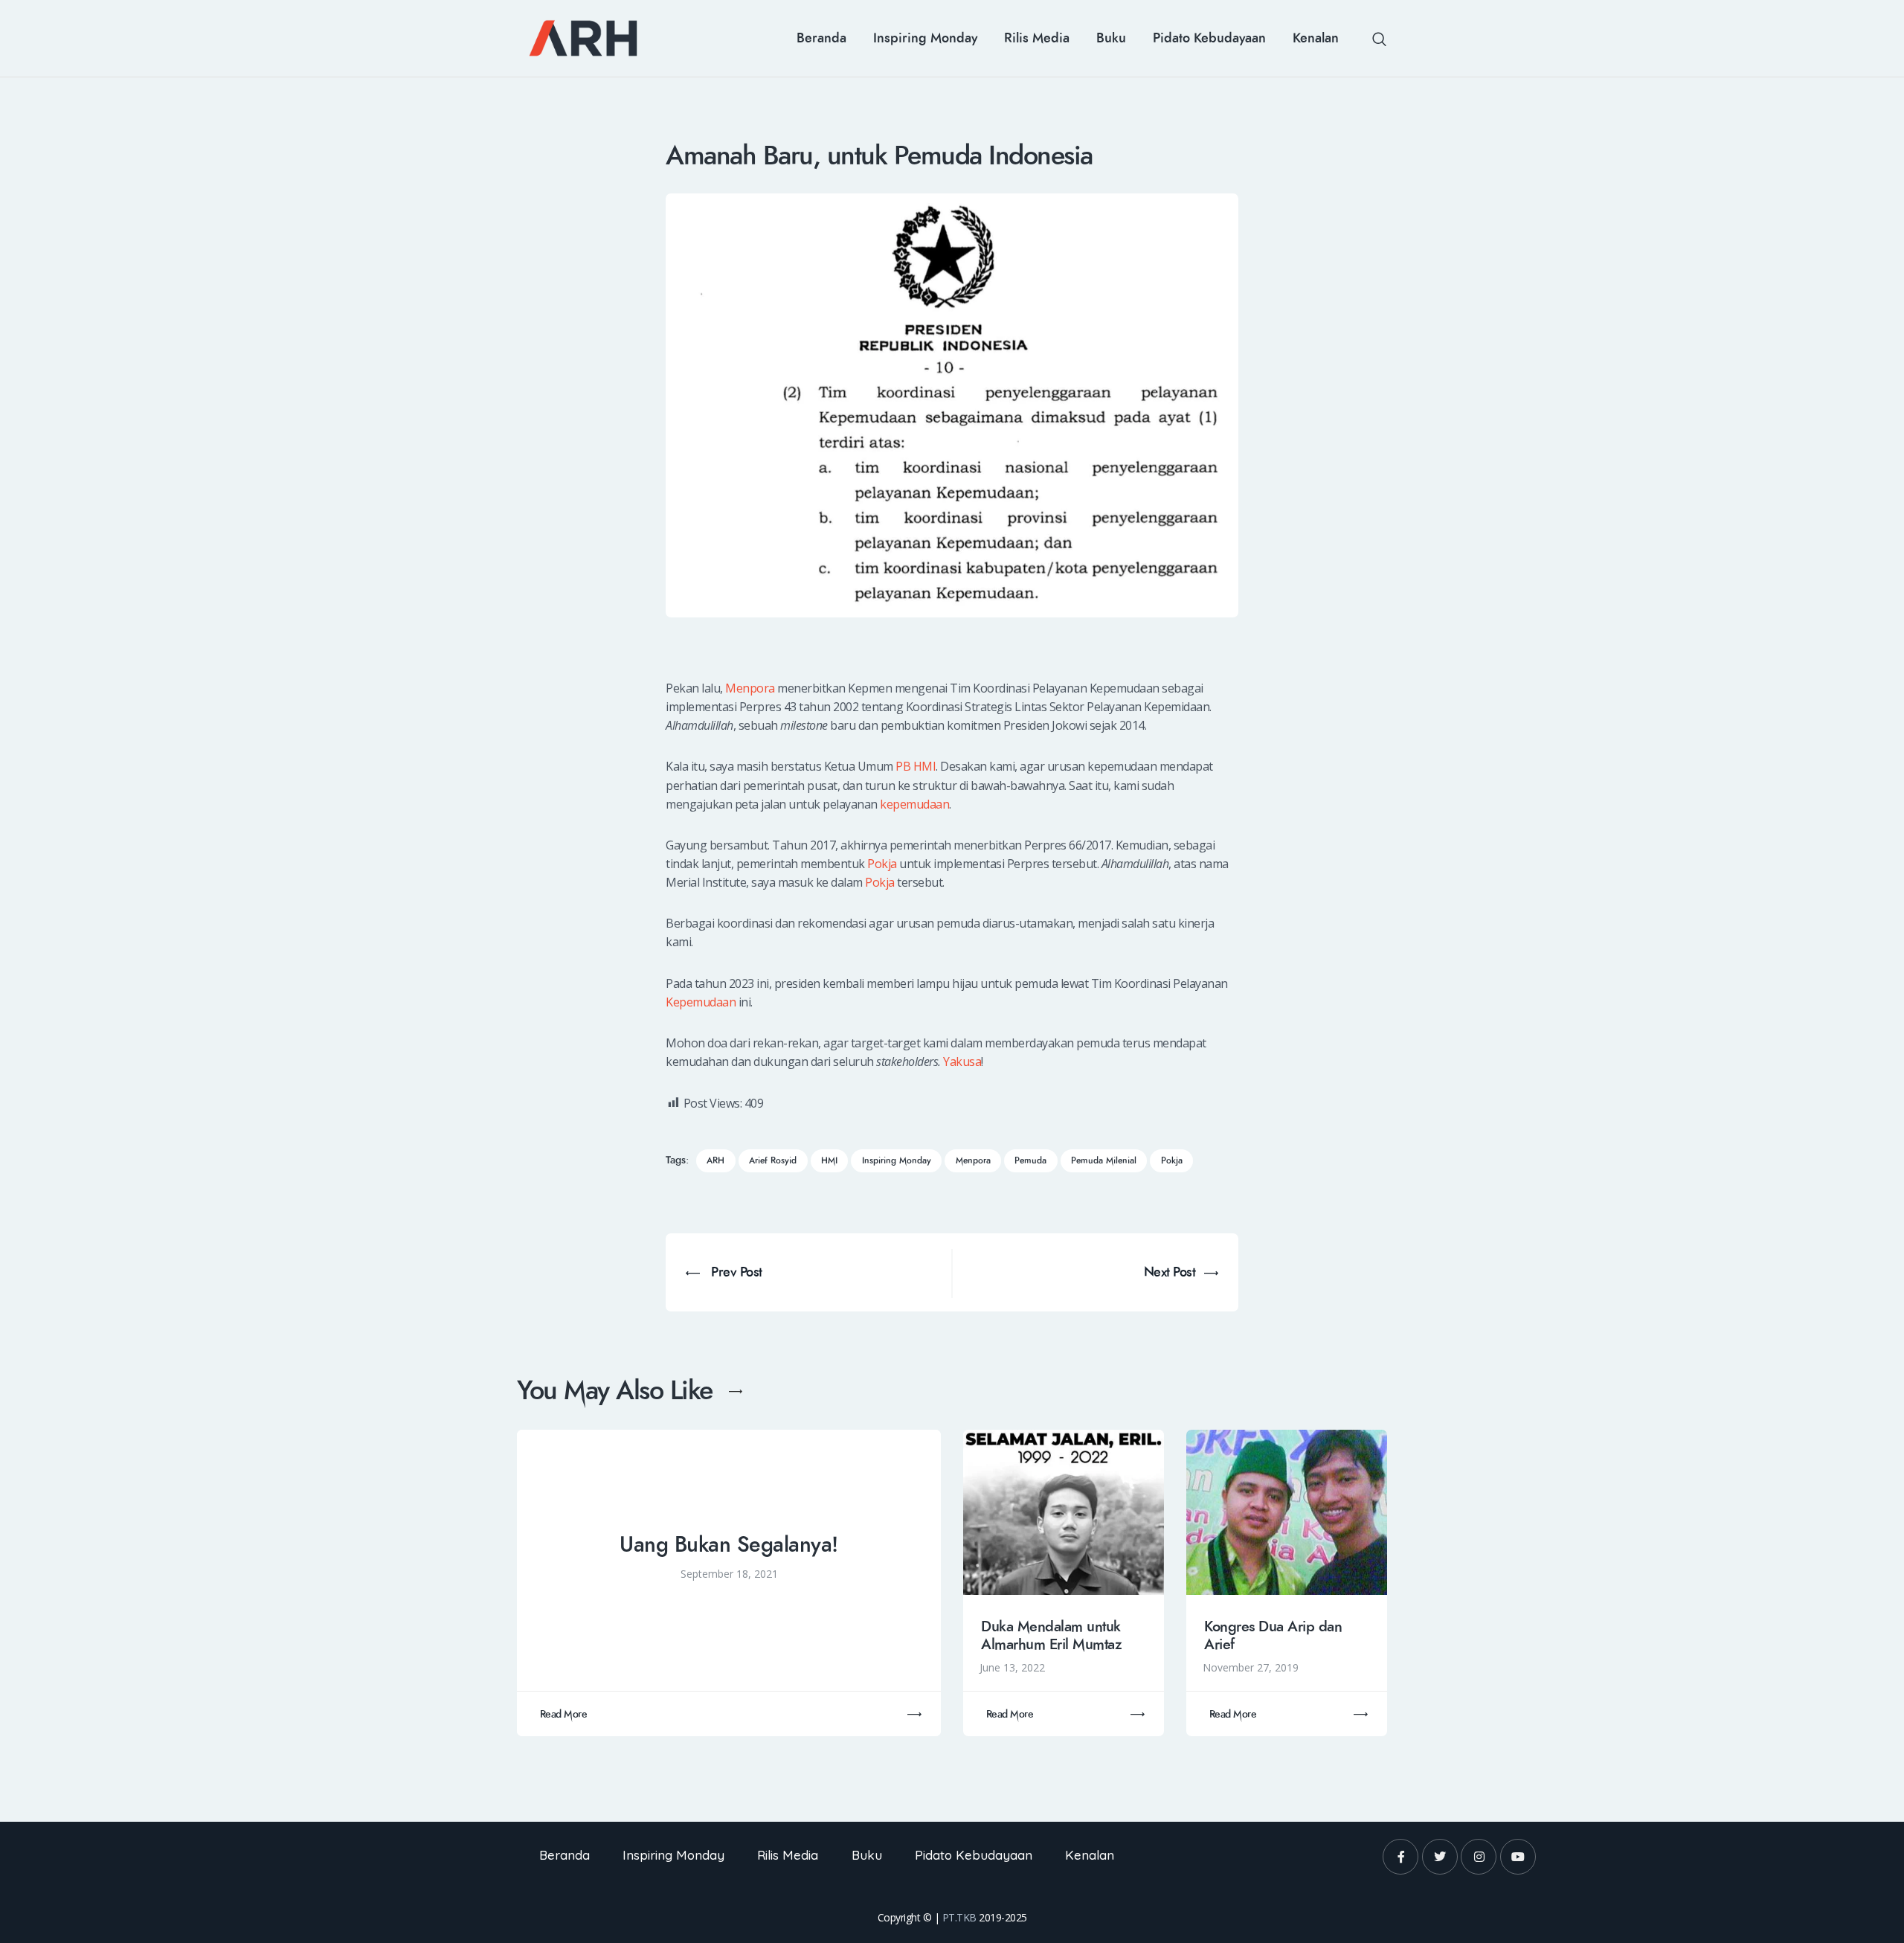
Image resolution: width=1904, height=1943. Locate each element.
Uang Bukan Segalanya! (729, 1545)
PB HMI (916, 766)
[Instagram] (1479, 1857)
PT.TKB (959, 1917)
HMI (829, 1161)
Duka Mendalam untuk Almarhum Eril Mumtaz (1051, 1636)
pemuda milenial (1104, 1161)
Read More (564, 1714)
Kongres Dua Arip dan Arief (1273, 1636)
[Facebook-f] (1400, 1857)
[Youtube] (1518, 1857)
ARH (715, 1161)
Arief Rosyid (773, 1161)
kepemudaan (914, 804)
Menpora (750, 688)
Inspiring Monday (897, 1161)
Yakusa (962, 1062)
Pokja (882, 864)
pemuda (1030, 1161)
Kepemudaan (701, 1002)
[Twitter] (1440, 1857)
